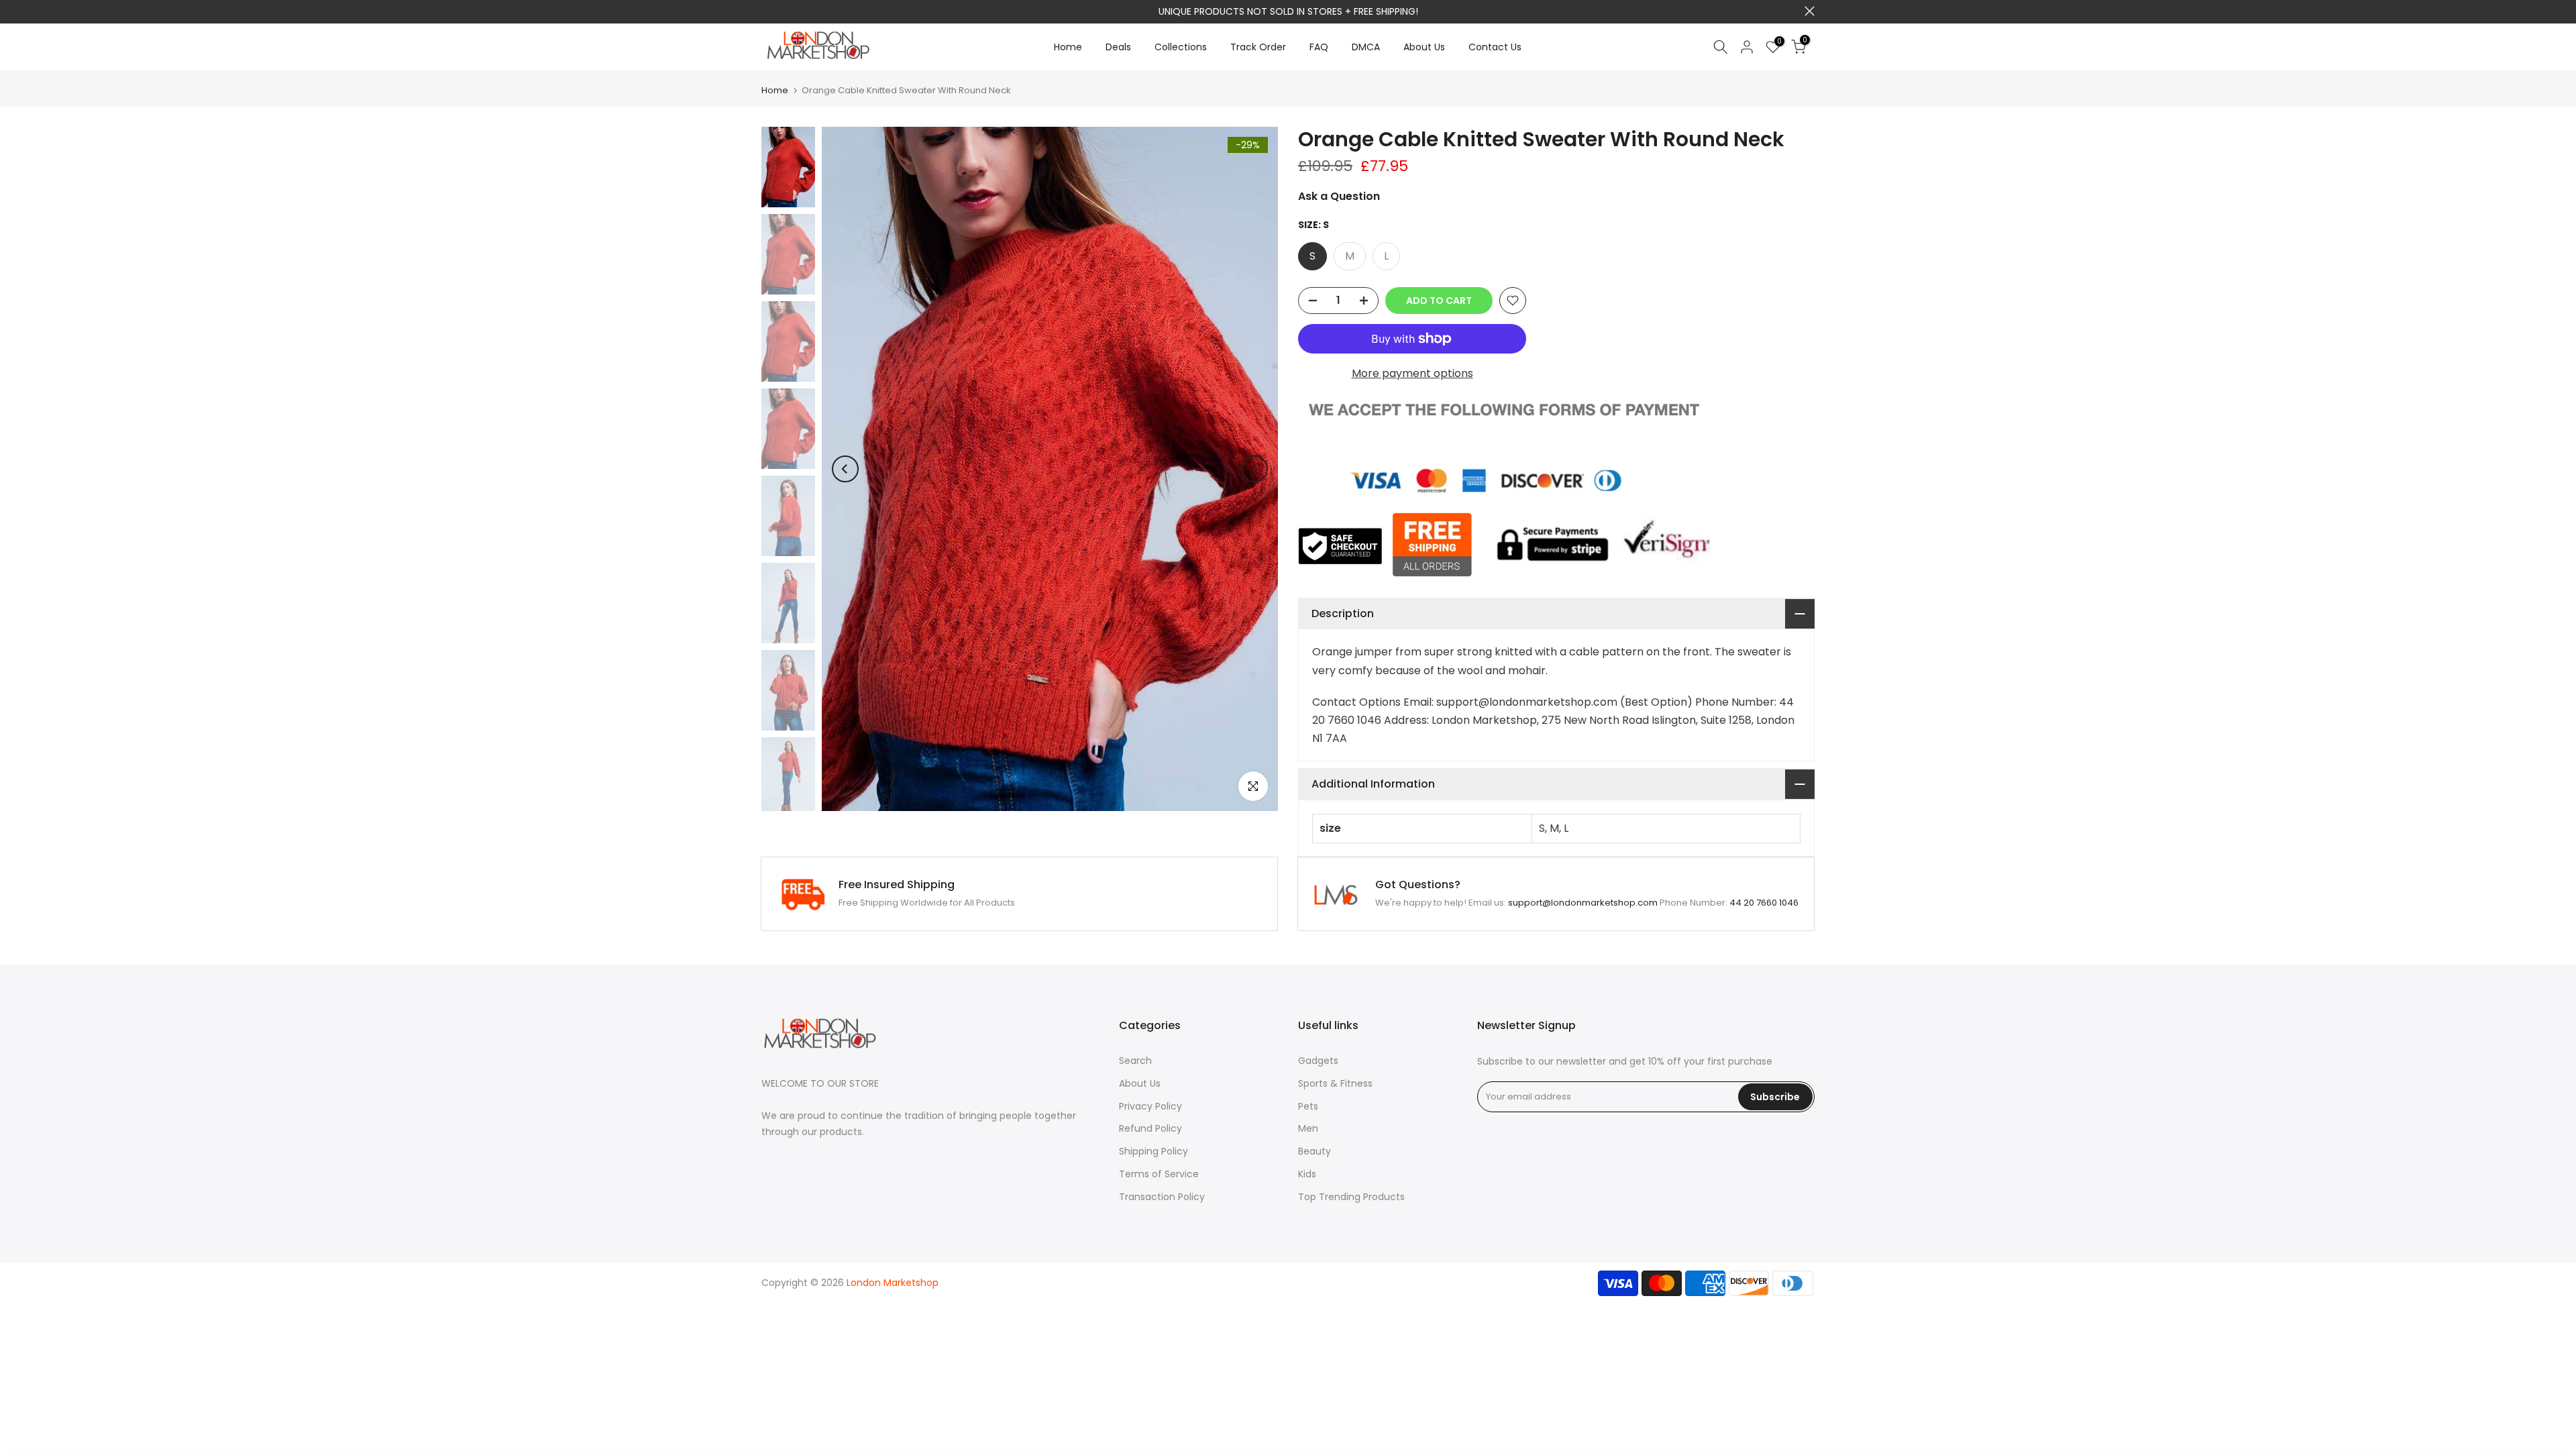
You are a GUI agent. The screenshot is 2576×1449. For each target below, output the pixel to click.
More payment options (1412, 373)
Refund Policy (1150, 1128)
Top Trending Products (1351, 1197)
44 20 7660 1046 (1764, 903)
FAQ (1319, 47)
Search (1135, 1061)
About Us (1424, 47)
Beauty (1314, 1151)
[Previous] (845, 469)
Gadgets (1318, 1061)
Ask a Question (1339, 196)
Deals (1118, 47)
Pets (1308, 1106)
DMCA (1366, 47)
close (766, 11)
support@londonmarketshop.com (1327, 11)
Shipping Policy (1153, 1151)
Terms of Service (1159, 1174)
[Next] (1254, 469)
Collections (1181, 47)
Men (1308, 1128)
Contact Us (1495, 47)
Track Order (1258, 47)
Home (1068, 47)
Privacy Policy (1150, 1106)
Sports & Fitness (1335, 1083)
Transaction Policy (1162, 1197)
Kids (1307, 1174)
